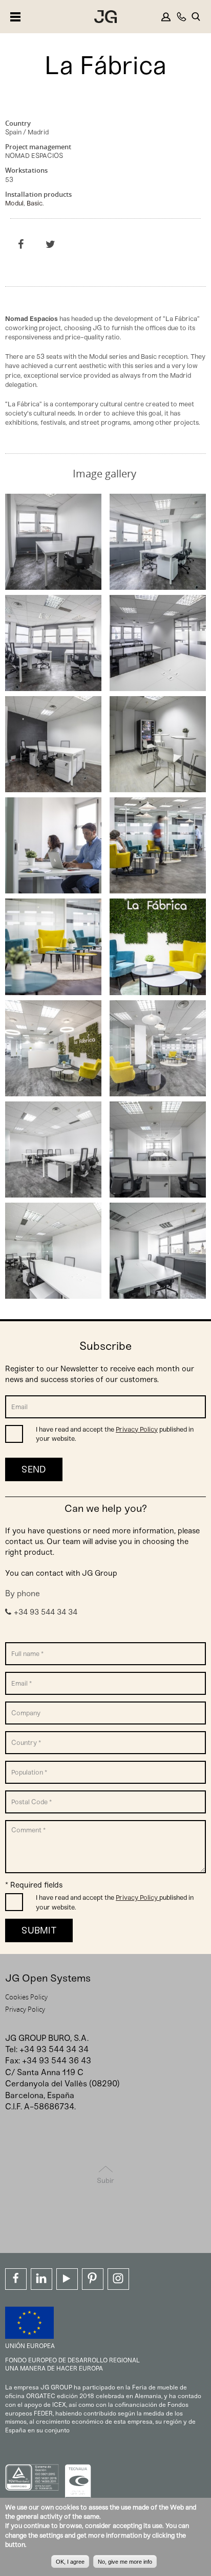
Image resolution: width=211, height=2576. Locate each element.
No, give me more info (125, 2562)
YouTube (67, 2279)
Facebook (16, 2279)
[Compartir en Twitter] (50, 244)
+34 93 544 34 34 (46, 1612)
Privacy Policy (137, 1429)
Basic (35, 203)
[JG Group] (105, 18)
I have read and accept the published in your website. (115, 1434)
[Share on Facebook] (21, 244)
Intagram (118, 2279)
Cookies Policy (26, 1997)
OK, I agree (70, 2562)
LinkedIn (41, 2279)
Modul (14, 203)
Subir (105, 2181)
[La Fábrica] (53, 585)
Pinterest (93, 2279)
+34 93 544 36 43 (57, 2061)
